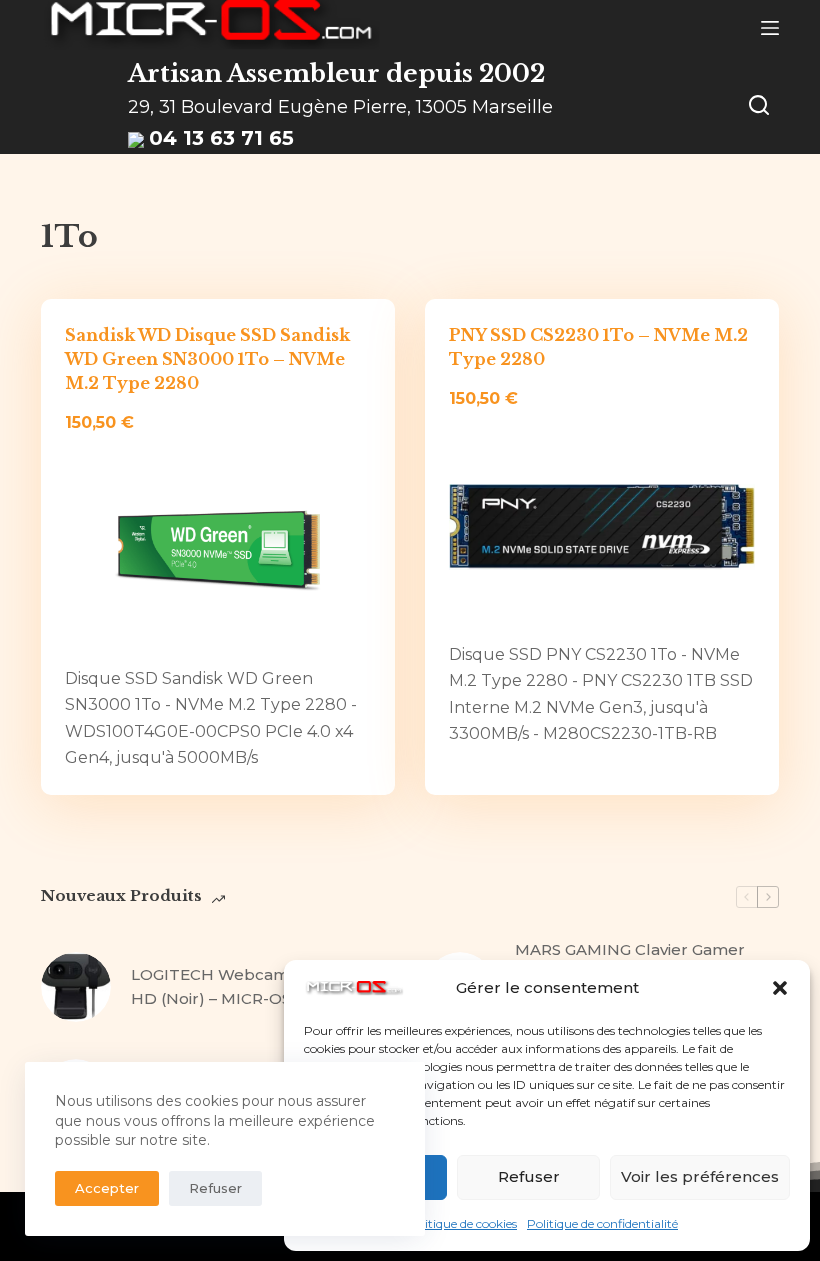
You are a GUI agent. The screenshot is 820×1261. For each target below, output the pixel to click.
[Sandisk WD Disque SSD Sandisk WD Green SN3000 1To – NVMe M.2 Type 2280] (218, 551)
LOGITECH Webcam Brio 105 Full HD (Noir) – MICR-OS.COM (260, 987)
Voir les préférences (700, 1176)
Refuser (529, 1176)
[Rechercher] (759, 105)
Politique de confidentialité (602, 1223)
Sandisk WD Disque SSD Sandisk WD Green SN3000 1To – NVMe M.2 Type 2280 (207, 359)
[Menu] (770, 28)
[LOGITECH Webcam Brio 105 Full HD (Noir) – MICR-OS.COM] (76, 987)
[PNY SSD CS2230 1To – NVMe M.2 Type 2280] (602, 527)
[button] (780, 988)
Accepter (107, 1188)
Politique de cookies (461, 1223)
